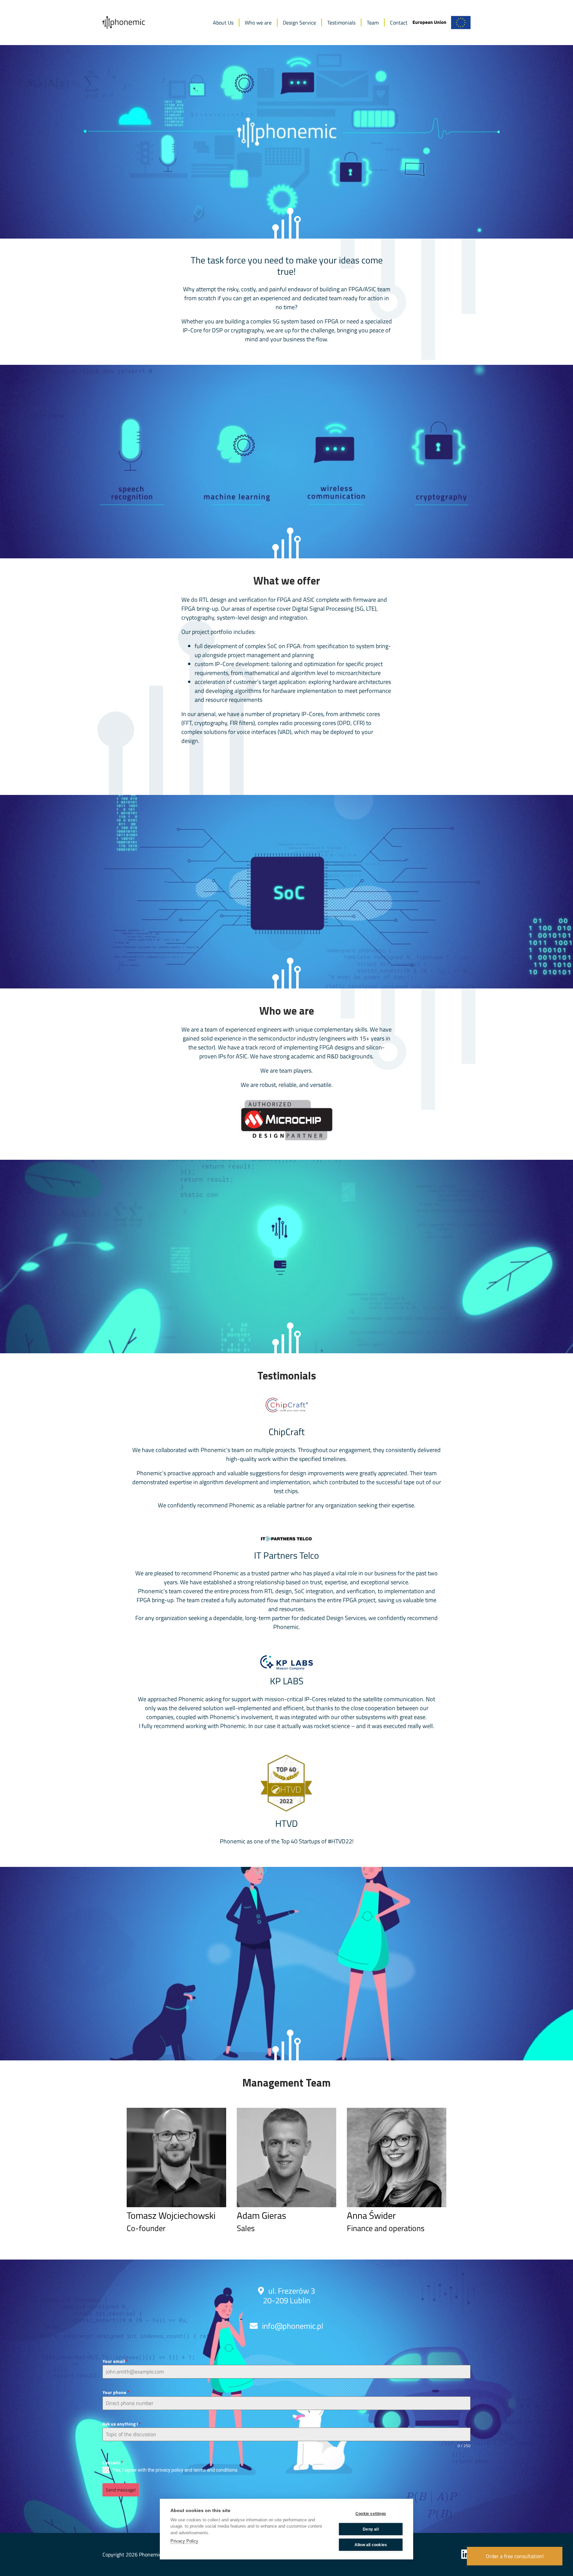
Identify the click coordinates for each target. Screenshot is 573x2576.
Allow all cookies (371, 2545)
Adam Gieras (261, 2215)
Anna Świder (371, 2215)
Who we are (258, 23)
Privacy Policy (184, 2541)
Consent (113, 2463)
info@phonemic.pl (293, 2326)
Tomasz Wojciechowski (171, 2215)
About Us (223, 23)
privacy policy (169, 2470)
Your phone (116, 2392)
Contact (399, 23)
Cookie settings (371, 2514)
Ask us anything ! (122, 2424)
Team (373, 23)
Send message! (121, 2490)
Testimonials (341, 23)
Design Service (299, 23)
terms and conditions (215, 2470)
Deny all (371, 2529)
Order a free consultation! (515, 2556)
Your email (115, 2361)
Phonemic (150, 2554)
